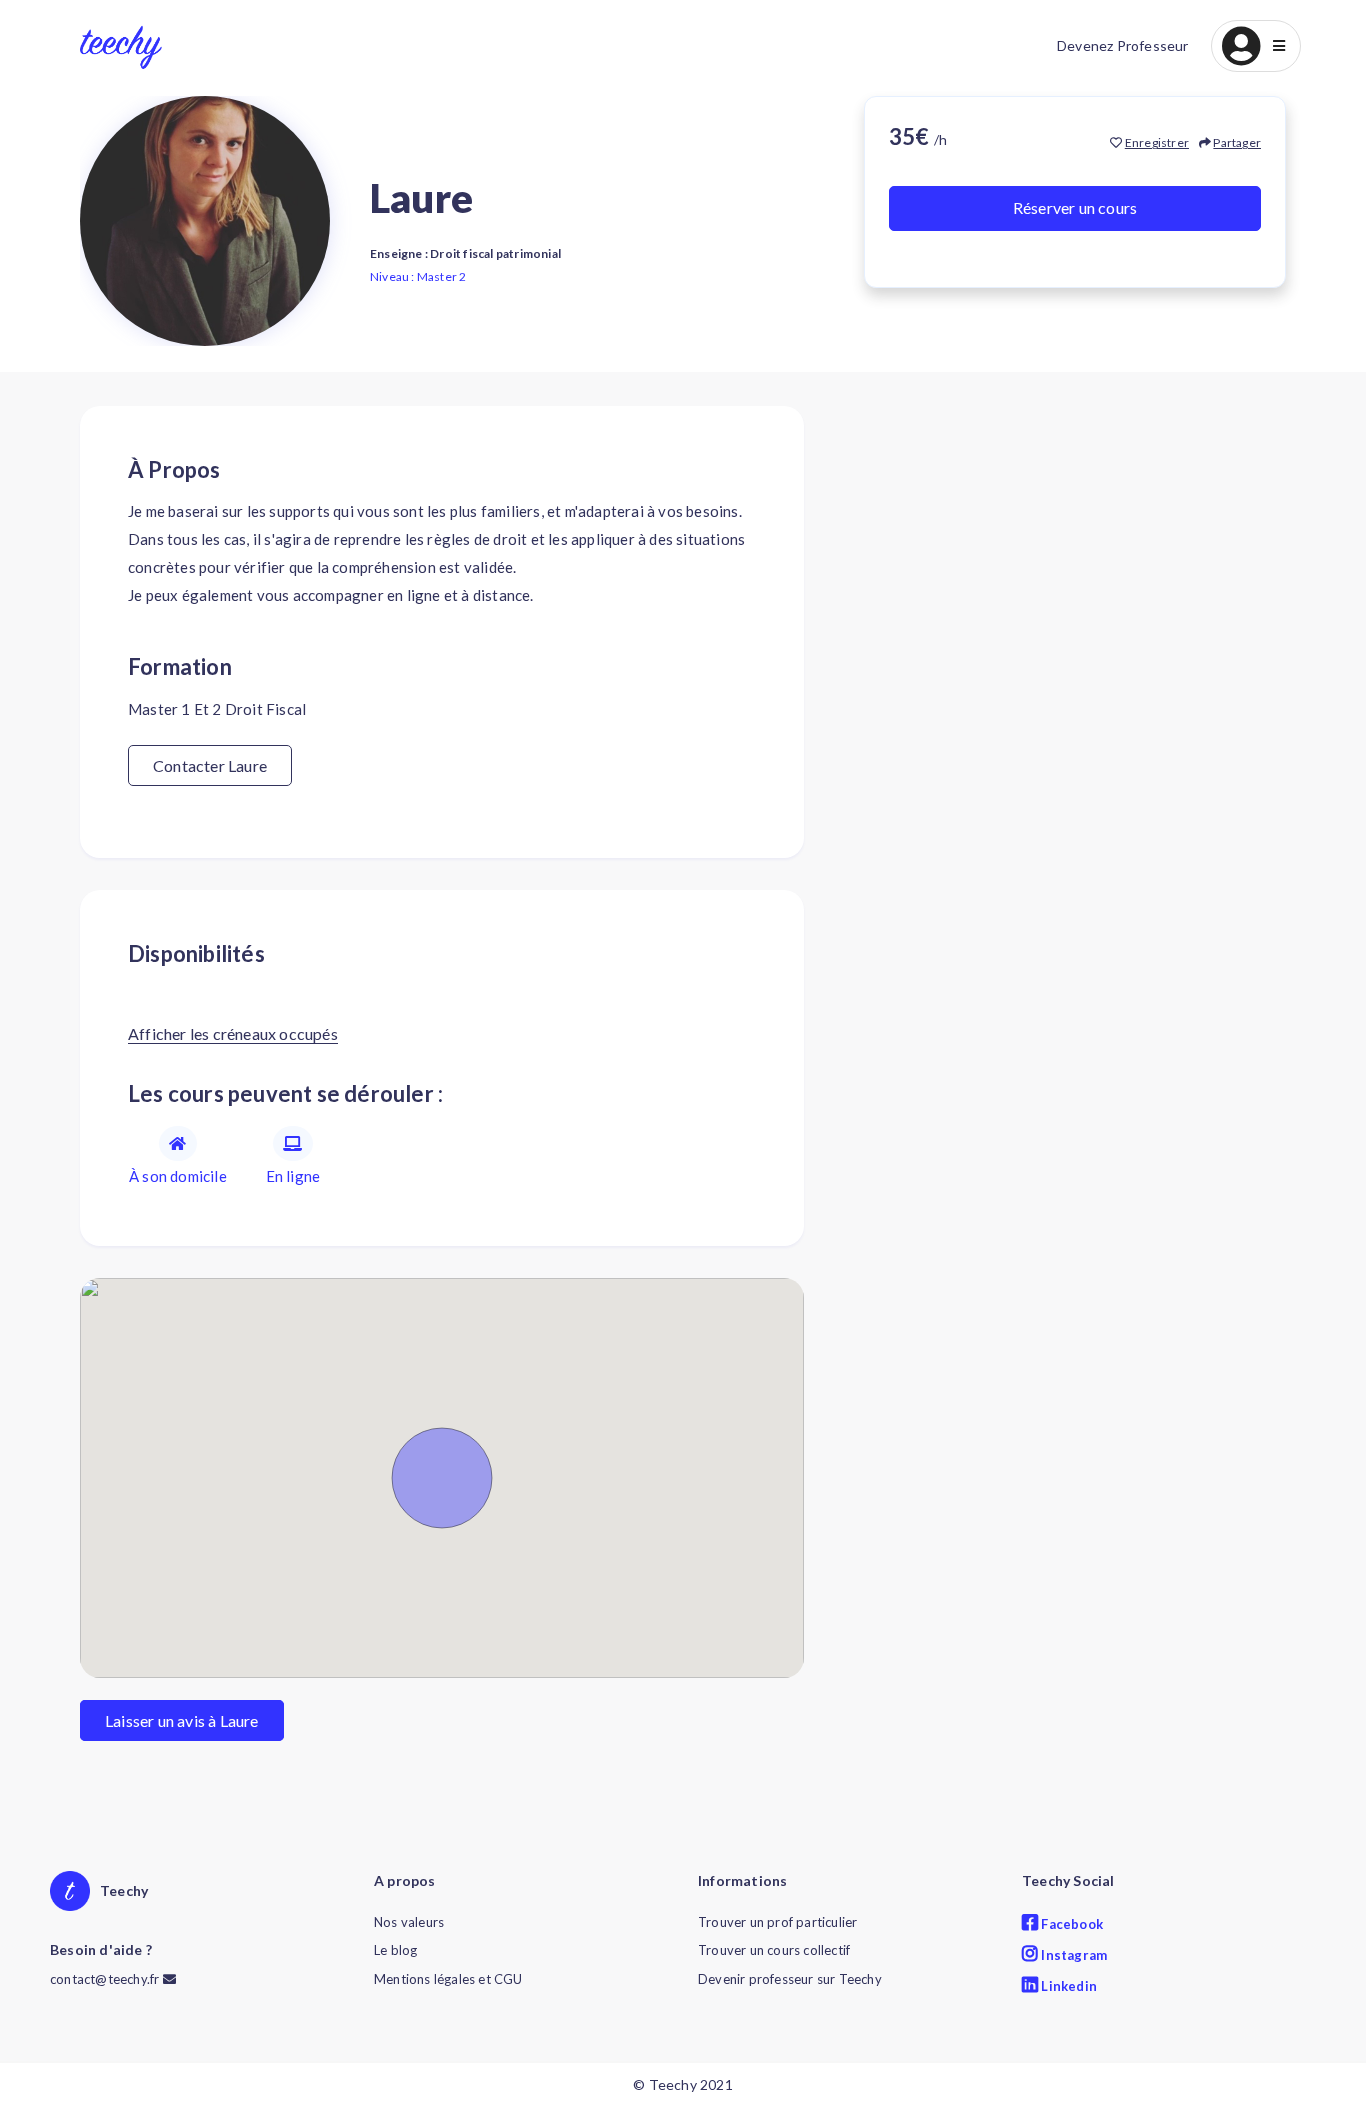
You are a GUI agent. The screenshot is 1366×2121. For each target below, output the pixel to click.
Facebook (1070, 1924)
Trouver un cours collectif (774, 1950)
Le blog (395, 1950)
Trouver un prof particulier (777, 1922)
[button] (1256, 46)
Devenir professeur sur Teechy (790, 1979)
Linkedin (1067, 1986)
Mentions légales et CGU (448, 1979)
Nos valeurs (409, 1922)
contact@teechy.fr (106, 1979)
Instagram (1072, 1955)
